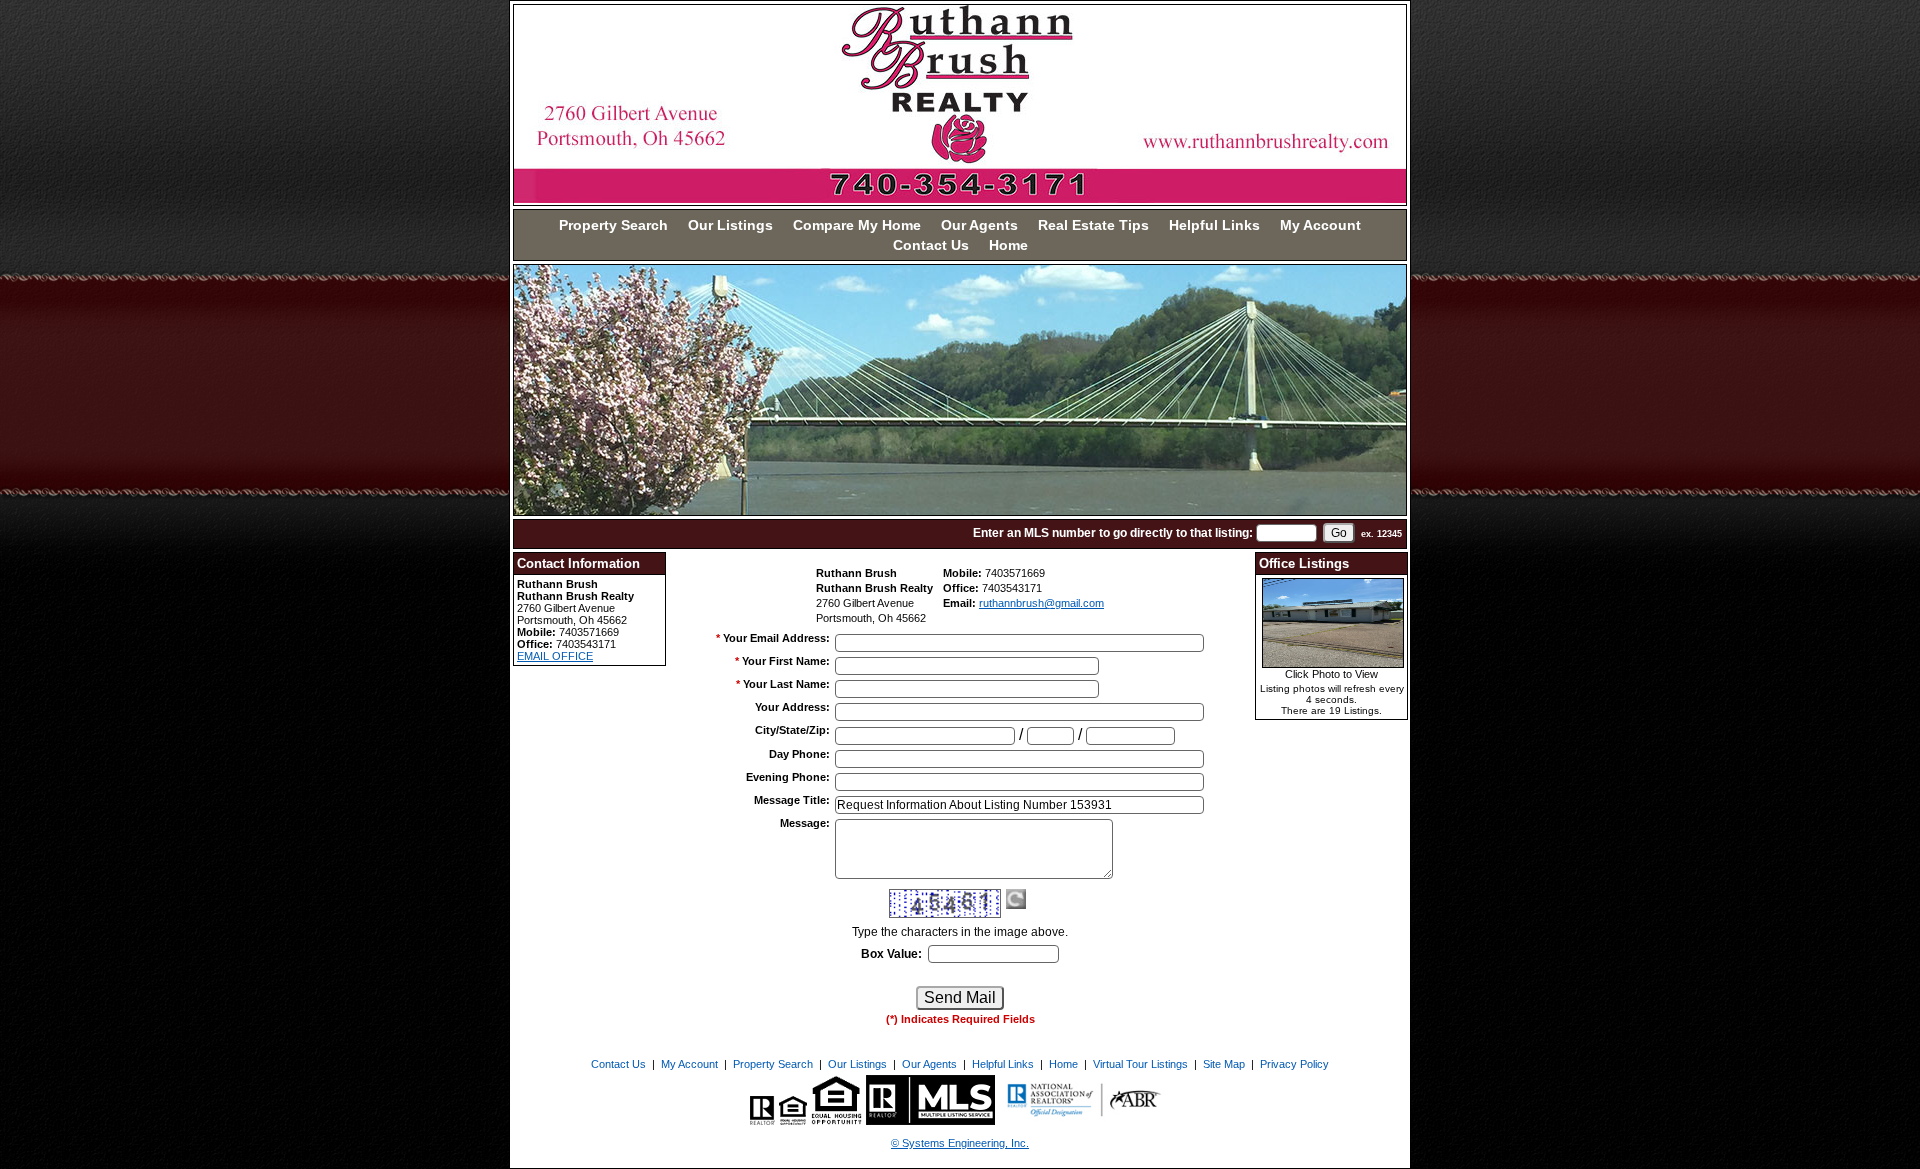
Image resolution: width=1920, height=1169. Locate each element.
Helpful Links (1214, 225)
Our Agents (979, 225)
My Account (1320, 225)
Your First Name (786, 661)
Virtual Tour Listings (1140, 1064)
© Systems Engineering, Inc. (960, 1143)
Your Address (792, 707)
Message (805, 823)
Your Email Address (776, 638)
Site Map (1224, 1064)
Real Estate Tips (1093, 225)
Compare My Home (857, 225)
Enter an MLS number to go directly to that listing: (1113, 533)
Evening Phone (788, 777)
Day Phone (799, 754)
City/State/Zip (792, 730)
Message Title (792, 800)
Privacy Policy (1294, 1064)
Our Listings (730, 225)
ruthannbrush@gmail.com (1041, 603)
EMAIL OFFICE (555, 656)
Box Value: (891, 954)
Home (1008, 245)
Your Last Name (786, 684)
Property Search (613, 225)
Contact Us (931, 245)
